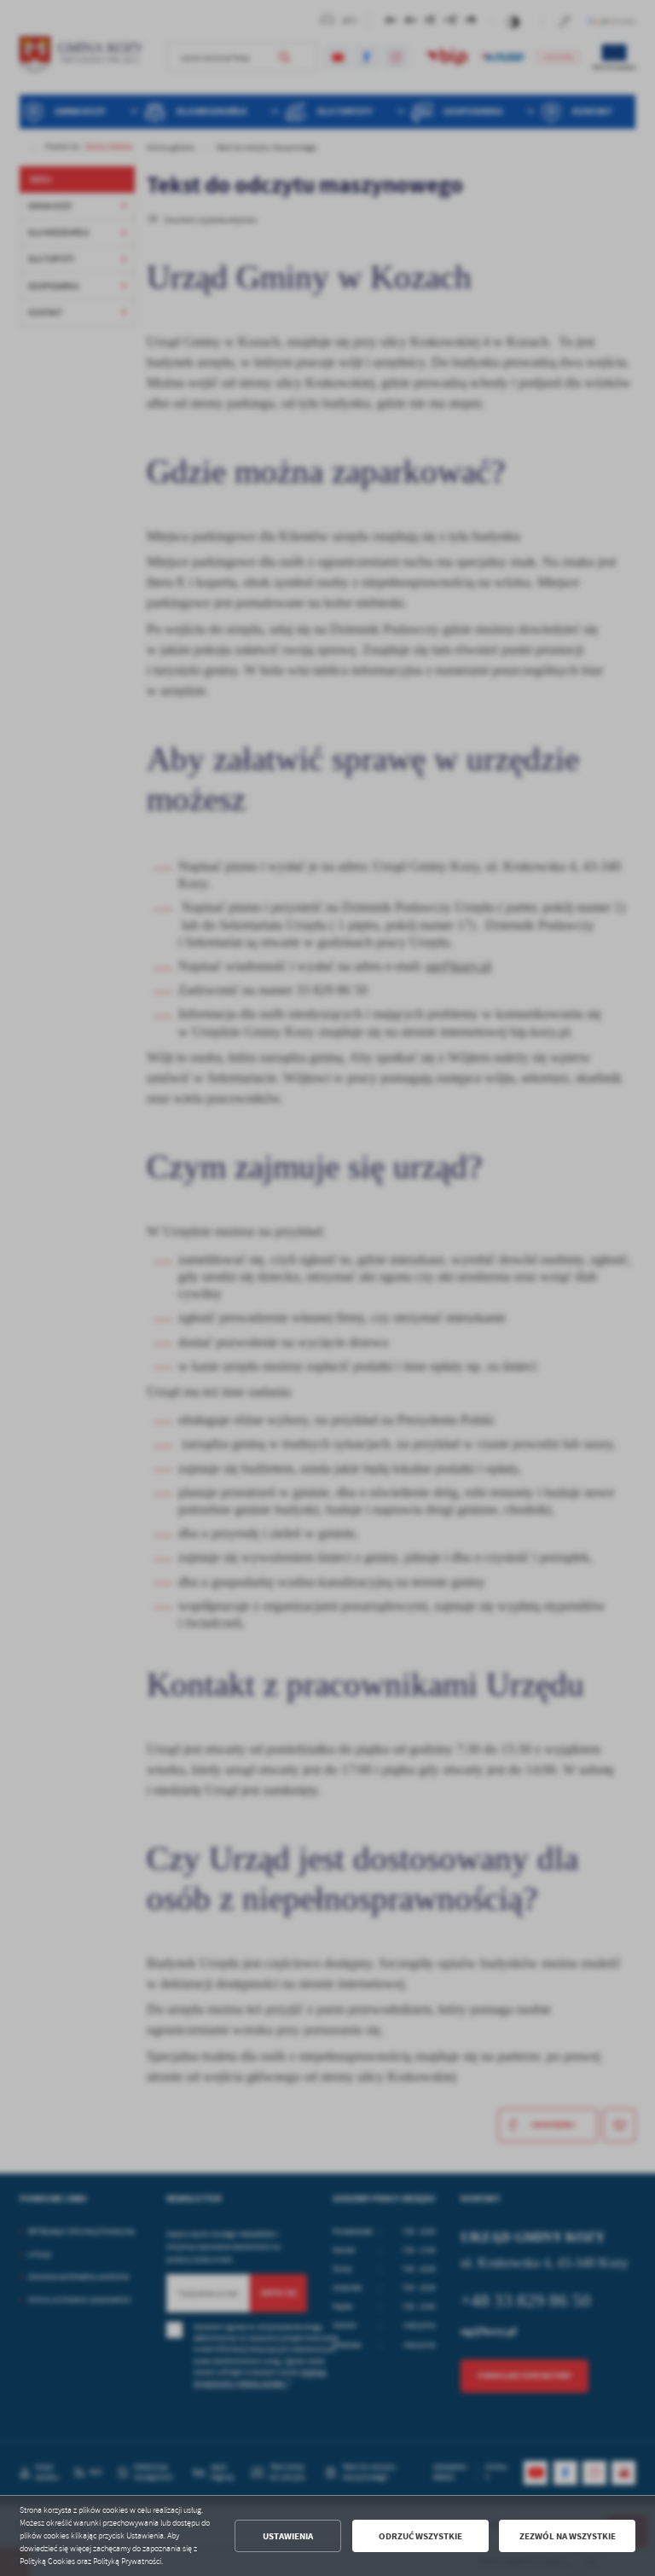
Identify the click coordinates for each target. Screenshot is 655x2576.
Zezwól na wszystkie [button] (568, 2536)
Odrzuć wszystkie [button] (420, 2536)
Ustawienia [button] (288, 2536)
